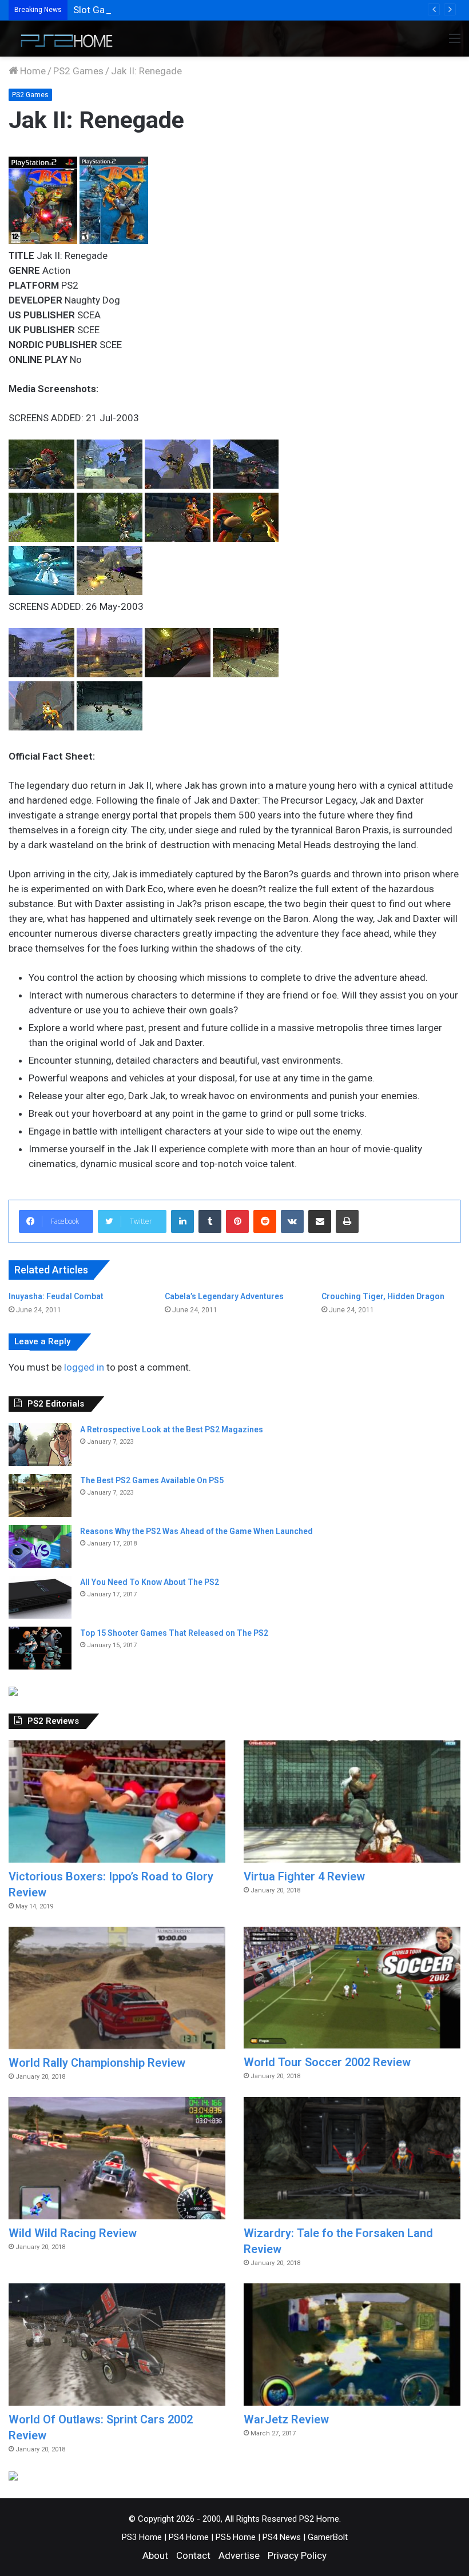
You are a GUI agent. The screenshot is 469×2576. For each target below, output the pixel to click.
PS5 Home (236, 2537)
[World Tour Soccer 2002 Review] (352, 1988)
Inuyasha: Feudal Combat (56, 1296)
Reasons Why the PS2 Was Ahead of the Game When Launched (196, 1531)
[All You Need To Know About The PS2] (40, 1597)
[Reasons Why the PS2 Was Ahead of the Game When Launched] (40, 1546)
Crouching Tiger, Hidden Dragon (383, 1296)
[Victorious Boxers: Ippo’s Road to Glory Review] (117, 1802)
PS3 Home (142, 2537)
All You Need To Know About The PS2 (150, 1582)
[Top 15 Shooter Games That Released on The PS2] (40, 1648)
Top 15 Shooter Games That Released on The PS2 (174, 1633)
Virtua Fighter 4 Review (304, 1876)
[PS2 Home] (63, 39)
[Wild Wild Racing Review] (117, 2158)
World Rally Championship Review (97, 2063)
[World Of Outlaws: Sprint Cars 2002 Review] (117, 2345)
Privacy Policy (297, 2555)
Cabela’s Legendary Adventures (224, 1296)
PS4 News (282, 2537)
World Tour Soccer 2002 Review (327, 2062)
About (155, 2555)
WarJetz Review (286, 2419)
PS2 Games (78, 71)
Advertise (239, 2555)
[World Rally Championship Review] (117, 1988)
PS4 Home (189, 2537)
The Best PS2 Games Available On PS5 (152, 1480)
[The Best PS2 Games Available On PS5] (40, 1495)
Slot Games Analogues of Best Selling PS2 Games (181, 10)
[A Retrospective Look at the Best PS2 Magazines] (40, 1445)
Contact (193, 2555)
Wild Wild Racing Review (73, 2233)
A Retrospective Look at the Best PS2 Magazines (172, 1429)
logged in (84, 1367)
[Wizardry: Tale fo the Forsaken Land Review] (352, 2158)
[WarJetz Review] (352, 2345)
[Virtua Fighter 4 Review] (352, 1802)
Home (32, 71)
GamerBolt (328, 2537)
